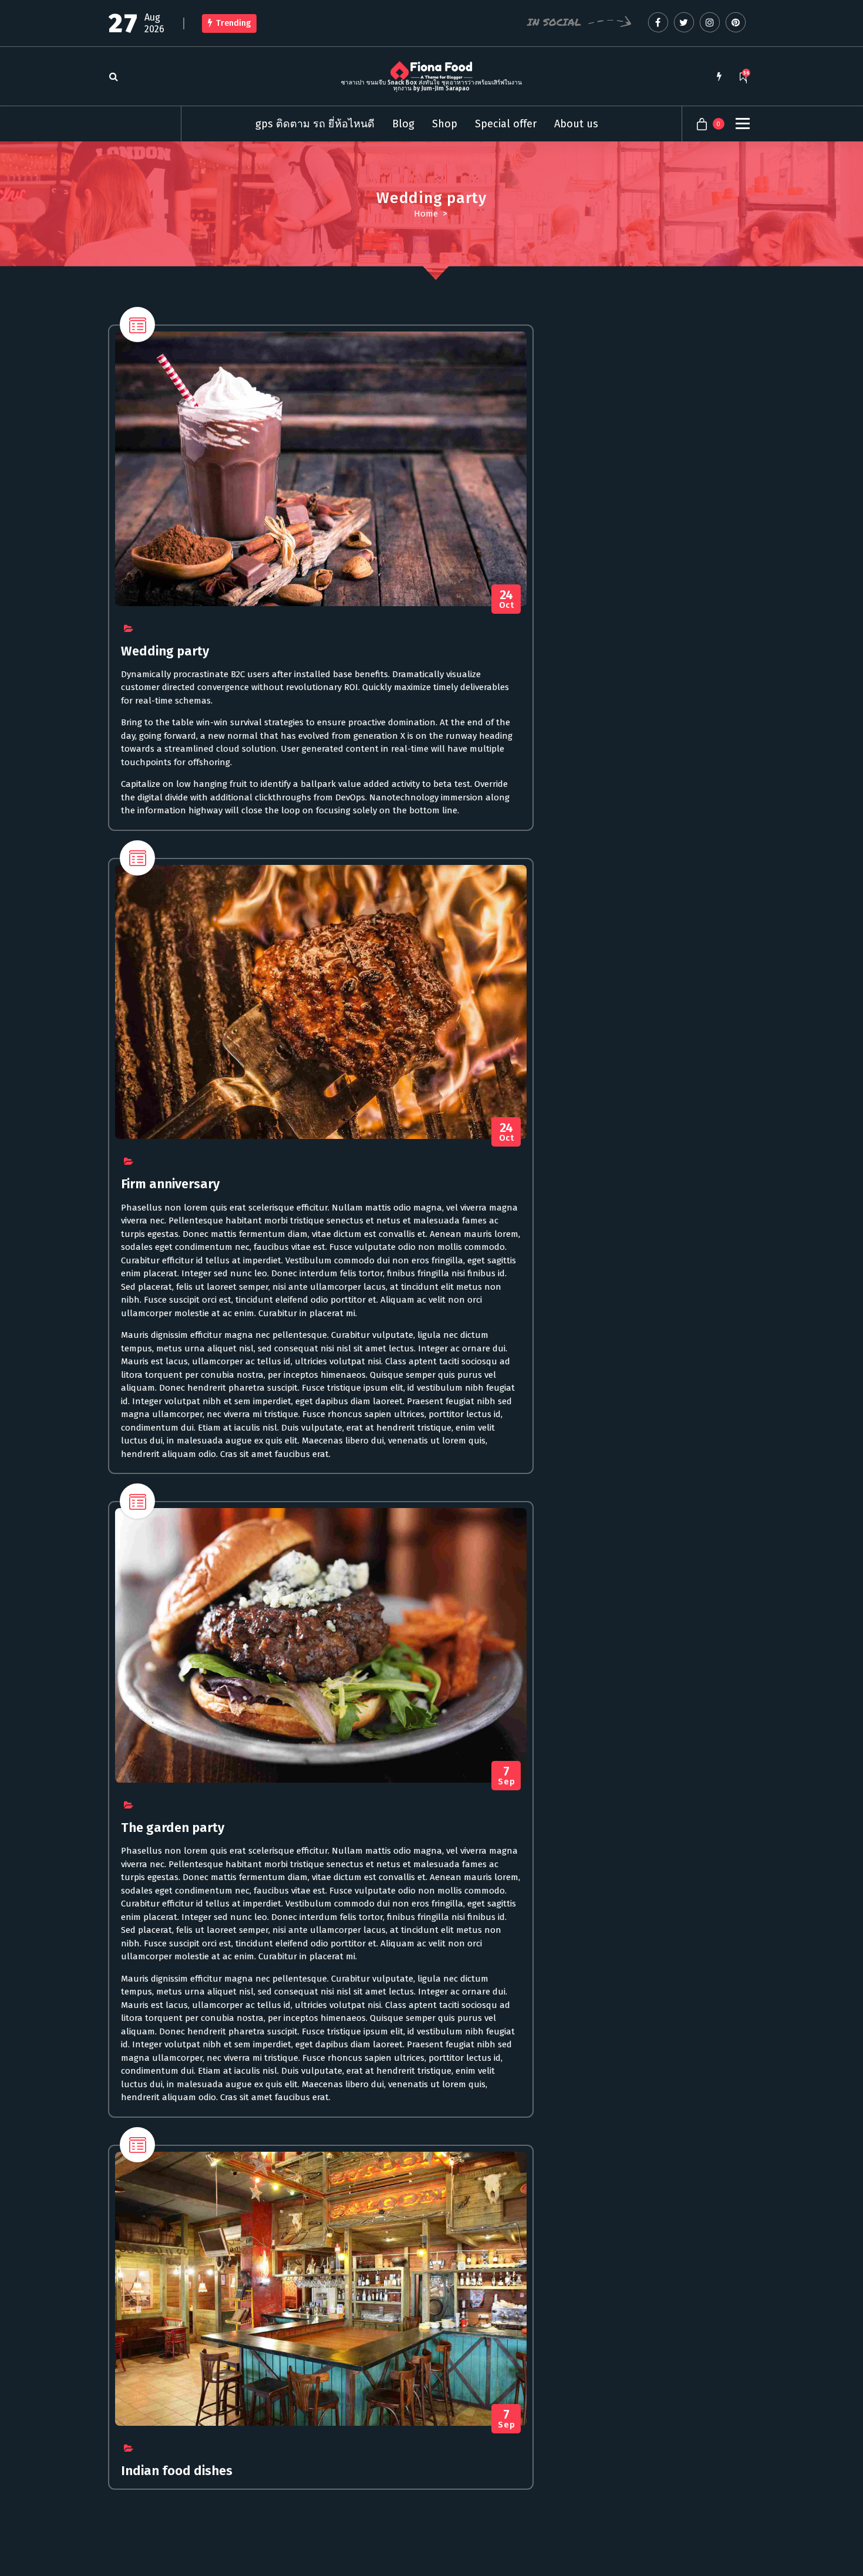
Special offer (506, 124)
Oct (507, 599)
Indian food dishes (177, 2471)
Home (426, 214)
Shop (445, 124)
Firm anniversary (170, 1184)
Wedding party (165, 651)
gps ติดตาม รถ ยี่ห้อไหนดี (315, 124)
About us (576, 124)
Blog (403, 124)
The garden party (173, 1828)
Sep (506, 1776)
